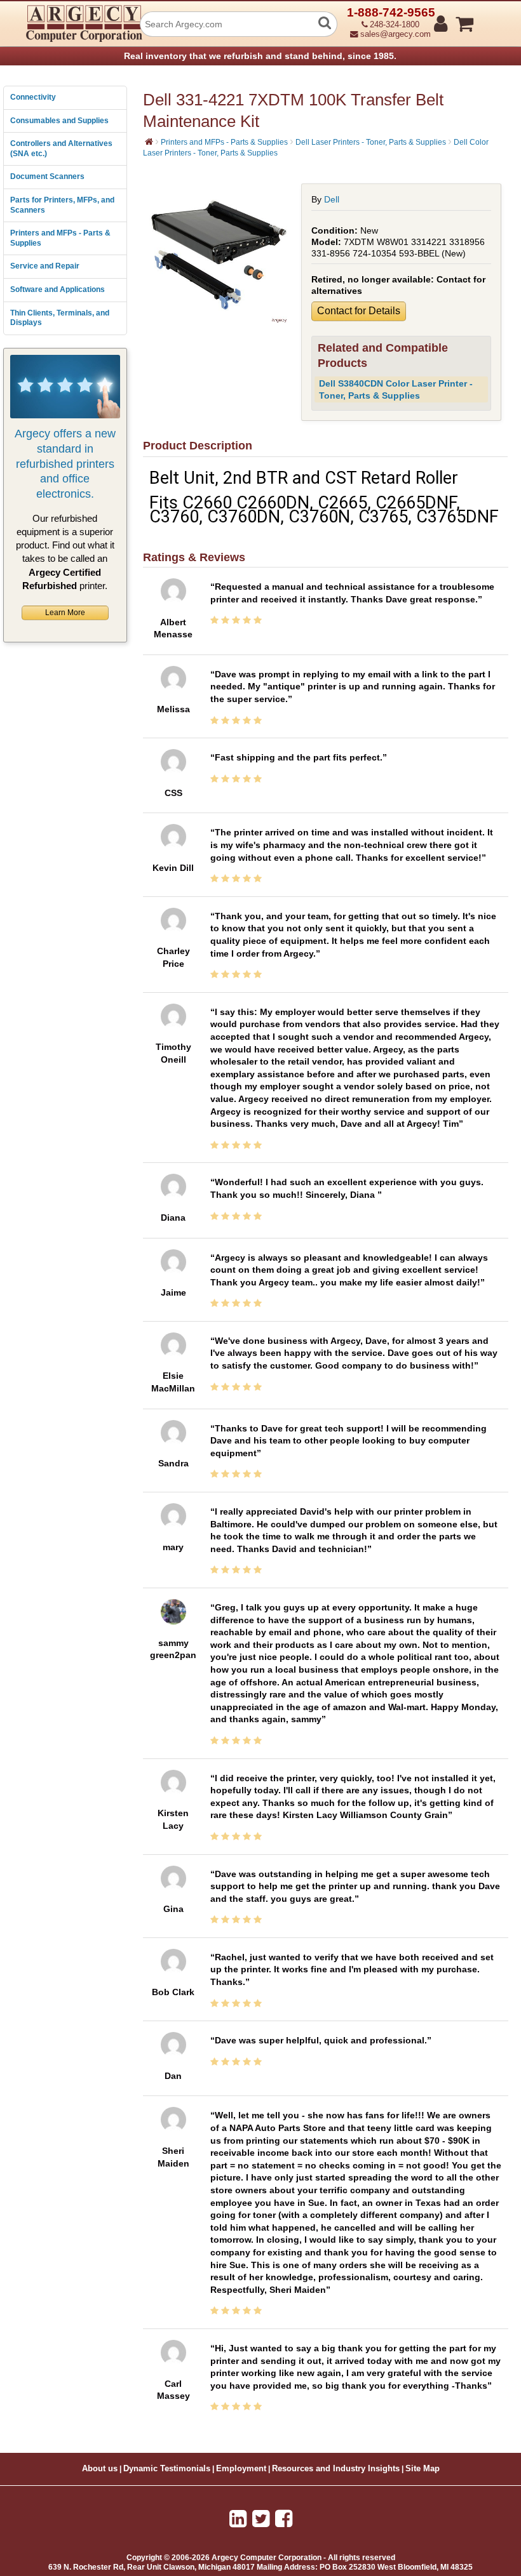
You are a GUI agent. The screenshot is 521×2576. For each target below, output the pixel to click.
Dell (332, 199)
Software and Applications (58, 289)
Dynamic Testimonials (167, 2469)
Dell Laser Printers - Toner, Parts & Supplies (371, 142)
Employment (241, 2469)
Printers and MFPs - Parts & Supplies (60, 238)
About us (100, 2469)
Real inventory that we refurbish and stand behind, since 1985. (260, 56)
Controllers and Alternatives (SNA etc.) (61, 149)
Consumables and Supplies (59, 121)
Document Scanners (47, 176)
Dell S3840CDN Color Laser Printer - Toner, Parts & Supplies (396, 389)
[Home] (149, 142)
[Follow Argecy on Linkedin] (238, 2519)
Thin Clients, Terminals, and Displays (60, 318)
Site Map (423, 2469)
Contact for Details (359, 311)
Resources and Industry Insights (336, 2469)
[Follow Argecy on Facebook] (284, 2519)
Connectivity (33, 97)
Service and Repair (45, 266)
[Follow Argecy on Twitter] (261, 2519)
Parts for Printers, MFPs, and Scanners (62, 205)
